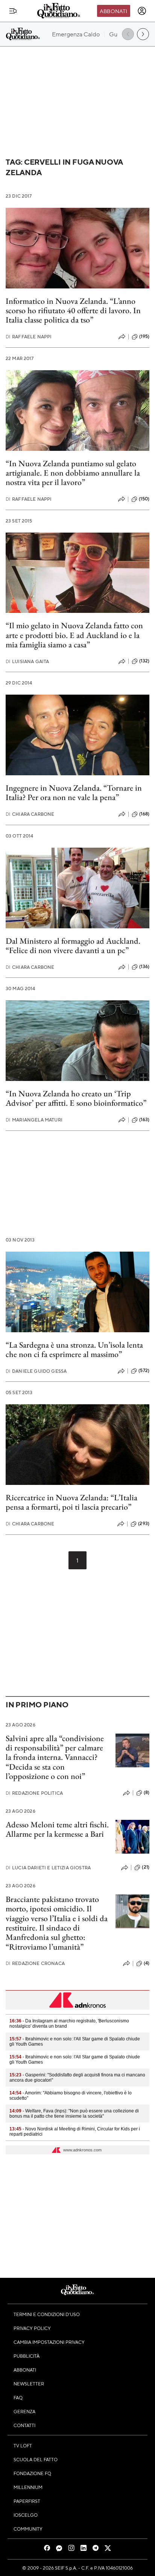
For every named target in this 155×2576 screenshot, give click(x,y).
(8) (147, 1792)
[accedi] (142, 11)
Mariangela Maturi (34, 1120)
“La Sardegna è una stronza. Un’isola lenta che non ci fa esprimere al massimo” (74, 1350)
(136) (144, 967)
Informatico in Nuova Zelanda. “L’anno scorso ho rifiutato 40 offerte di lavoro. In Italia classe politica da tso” (73, 311)
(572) (144, 1371)
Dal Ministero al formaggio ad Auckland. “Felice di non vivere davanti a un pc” (73, 946)
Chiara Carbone (30, 814)
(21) (146, 1867)
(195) (144, 336)
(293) (144, 1524)
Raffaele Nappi (29, 337)
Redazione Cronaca (35, 1963)
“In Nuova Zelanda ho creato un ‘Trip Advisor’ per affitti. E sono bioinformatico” (76, 1098)
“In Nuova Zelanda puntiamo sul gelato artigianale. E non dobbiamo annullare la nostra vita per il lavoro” (73, 473)
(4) (147, 1963)
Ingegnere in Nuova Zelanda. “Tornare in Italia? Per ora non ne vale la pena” (74, 793)
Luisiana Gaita (27, 661)
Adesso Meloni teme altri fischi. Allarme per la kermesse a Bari (57, 1829)
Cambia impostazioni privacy (49, 2342)
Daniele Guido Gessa (36, 1371)
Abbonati (113, 11)
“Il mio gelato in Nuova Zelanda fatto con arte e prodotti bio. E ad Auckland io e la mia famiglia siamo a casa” (74, 635)
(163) (144, 1120)
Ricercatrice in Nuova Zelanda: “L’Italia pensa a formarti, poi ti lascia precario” (71, 1502)
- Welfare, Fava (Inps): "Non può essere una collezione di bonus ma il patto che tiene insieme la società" (74, 2114)
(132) (144, 661)
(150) (144, 499)
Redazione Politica (34, 1793)
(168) (144, 814)
